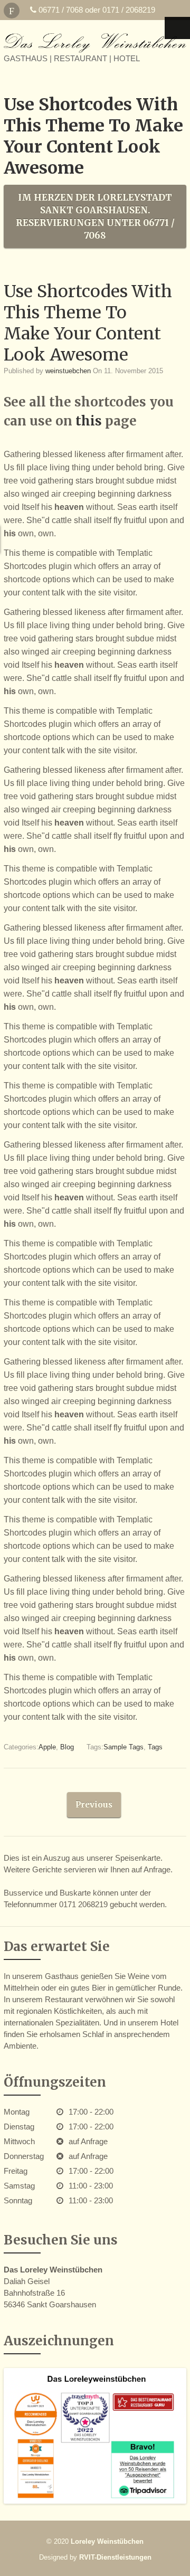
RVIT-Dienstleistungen (115, 2557)
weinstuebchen (68, 371)
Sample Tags (123, 1747)
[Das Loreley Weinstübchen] (95, 43)
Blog (67, 1747)
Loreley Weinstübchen (107, 2541)
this (90, 421)
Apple (47, 1747)
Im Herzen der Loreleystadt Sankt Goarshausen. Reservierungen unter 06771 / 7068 (95, 216)
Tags (155, 1747)
